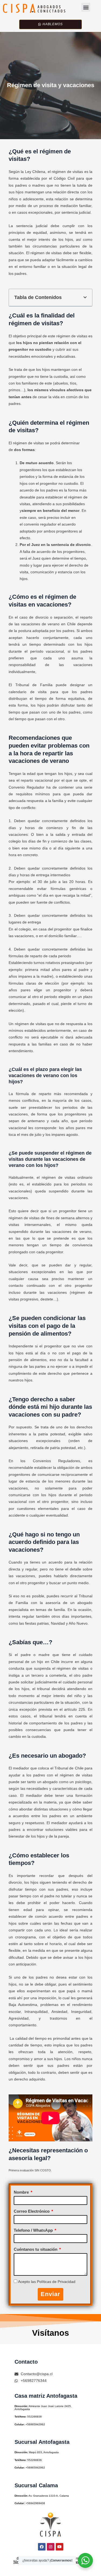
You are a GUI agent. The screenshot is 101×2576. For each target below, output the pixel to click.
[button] (86, 7)
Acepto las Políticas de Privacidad (47, 2282)
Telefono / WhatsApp (34, 2230)
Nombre (22, 2192)
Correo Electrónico (32, 2211)
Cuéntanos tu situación (36, 2249)
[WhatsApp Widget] (85, 2560)
